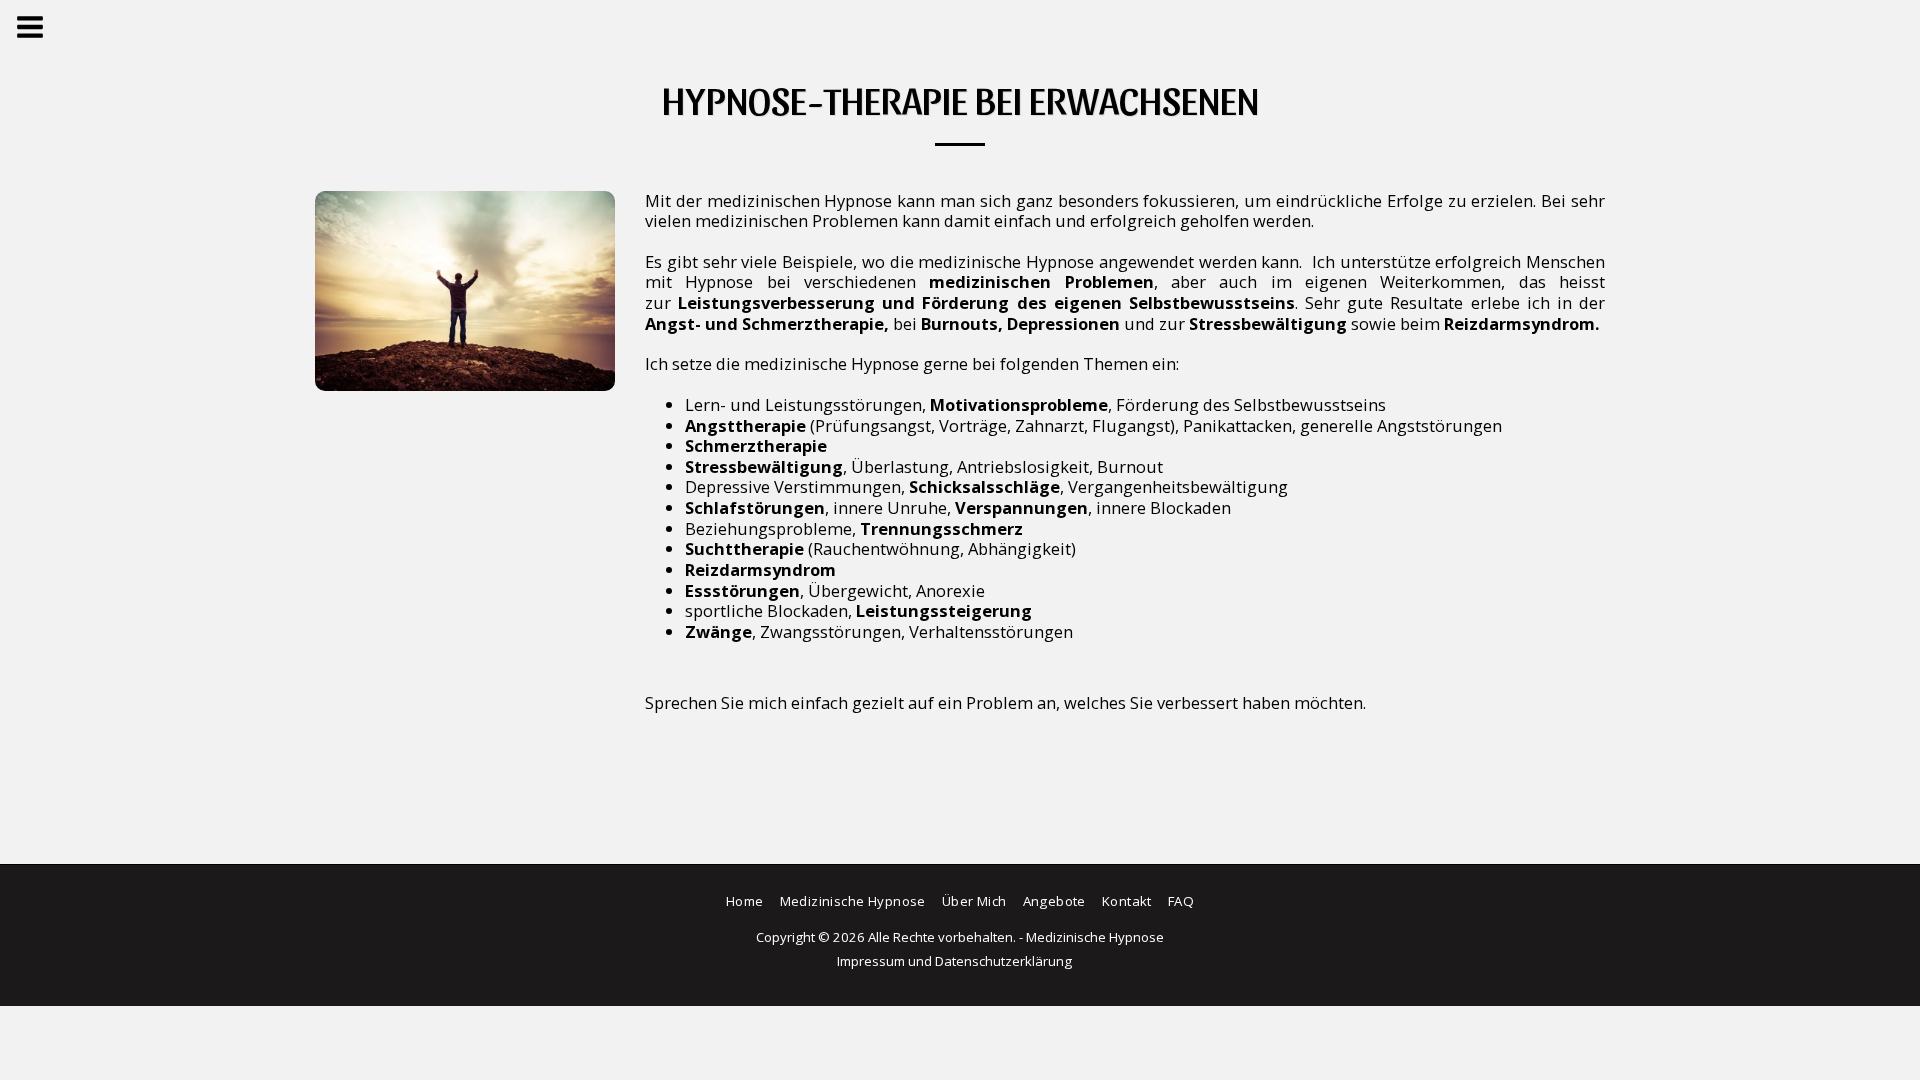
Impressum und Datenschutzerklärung (954, 961)
